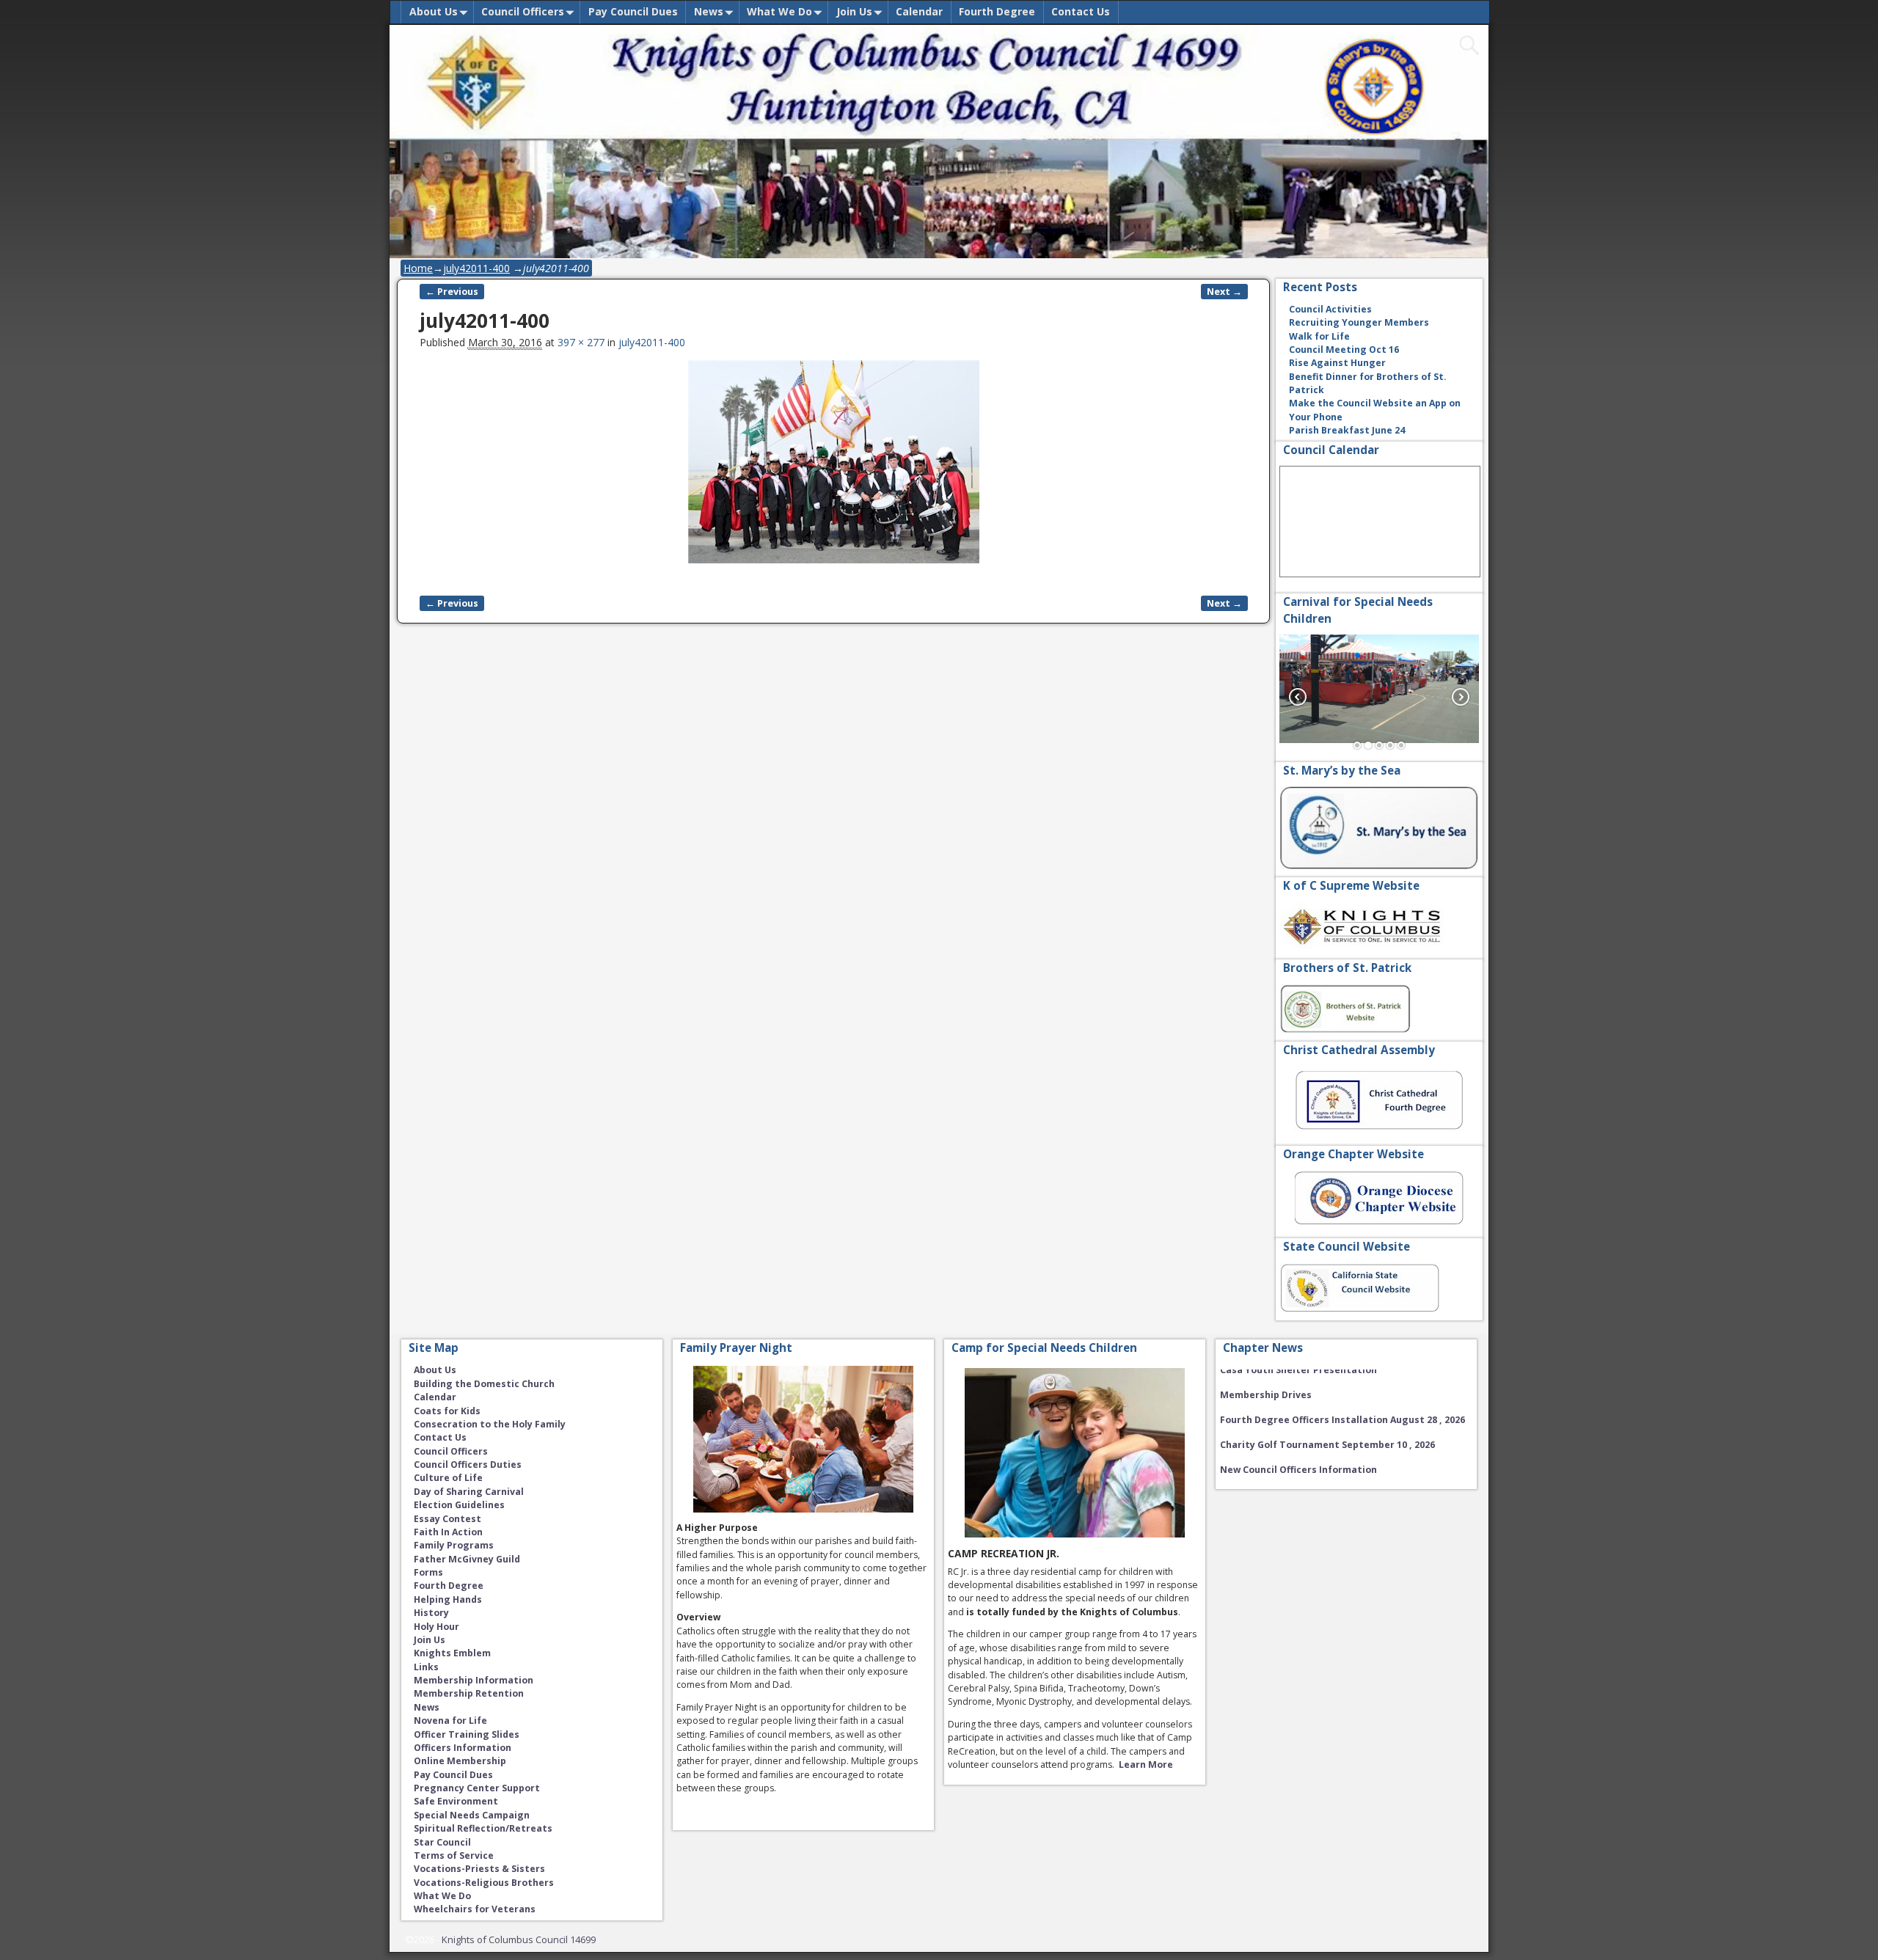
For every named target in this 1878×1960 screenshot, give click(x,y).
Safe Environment (456, 1801)
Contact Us (1081, 11)
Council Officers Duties (468, 1464)
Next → (1224, 292)
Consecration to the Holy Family (490, 1424)
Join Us (854, 11)
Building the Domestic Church (484, 1384)
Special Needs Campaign (472, 1815)
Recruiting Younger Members (1359, 322)
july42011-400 (476, 268)
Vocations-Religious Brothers (484, 1883)
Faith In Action (448, 1532)
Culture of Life (448, 1478)
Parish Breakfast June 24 (1347, 430)
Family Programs (454, 1545)
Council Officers (523, 11)
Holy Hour (436, 1627)
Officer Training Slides (467, 1734)
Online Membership (460, 1761)
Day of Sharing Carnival (469, 1492)
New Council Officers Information (1298, 1452)
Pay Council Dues (633, 11)
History (431, 1613)
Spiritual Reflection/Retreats (483, 1828)
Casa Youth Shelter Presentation (1298, 1477)
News (709, 11)
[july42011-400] (834, 469)
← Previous (452, 292)
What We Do (779, 11)
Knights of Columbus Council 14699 (519, 1939)
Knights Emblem (452, 1653)
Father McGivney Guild (467, 1559)
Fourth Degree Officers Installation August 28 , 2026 (1342, 1402)
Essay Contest (447, 1519)
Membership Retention (469, 1693)
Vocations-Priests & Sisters (479, 1869)
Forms (428, 1572)
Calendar (919, 11)
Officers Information (463, 1748)
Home (418, 268)
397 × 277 (581, 342)
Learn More (1146, 1765)
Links (426, 1667)
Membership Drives (1266, 1377)
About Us (434, 11)
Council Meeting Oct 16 (1344, 350)
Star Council (442, 1842)
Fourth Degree (997, 11)
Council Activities (1330, 309)
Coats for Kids (447, 1411)
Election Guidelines (459, 1505)
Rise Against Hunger (1337, 363)
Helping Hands (448, 1599)
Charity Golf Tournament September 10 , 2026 (1327, 1427)
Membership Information (474, 1680)
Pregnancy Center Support (477, 1788)
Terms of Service (454, 1855)
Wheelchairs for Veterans (475, 1909)
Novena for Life (450, 1721)
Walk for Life (1319, 336)
